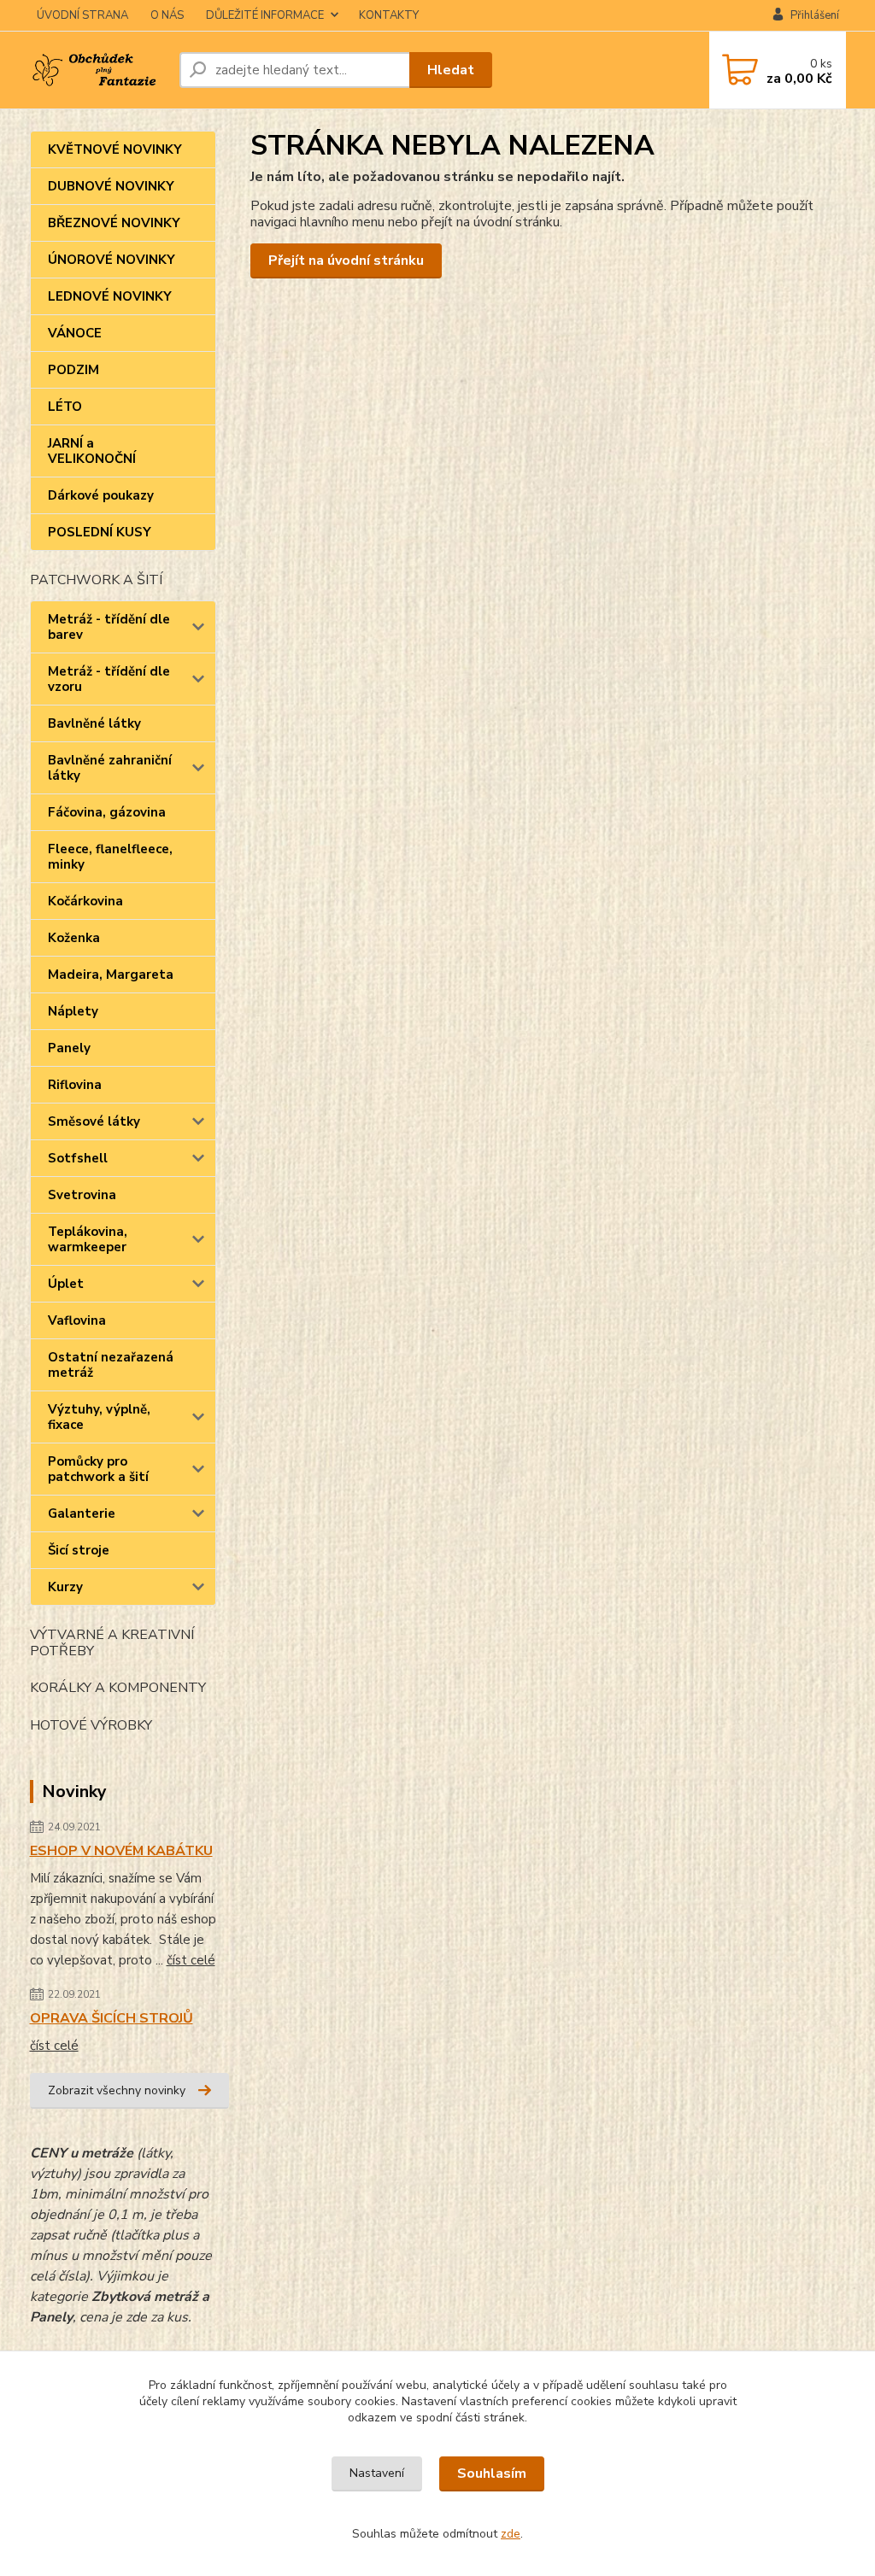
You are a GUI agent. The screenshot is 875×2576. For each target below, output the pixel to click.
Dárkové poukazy (101, 495)
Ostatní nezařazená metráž (111, 1365)
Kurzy (65, 1587)
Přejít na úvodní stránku (346, 261)
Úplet (66, 1284)
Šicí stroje (79, 1550)
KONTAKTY (389, 15)
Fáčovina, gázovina (107, 812)
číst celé (191, 1960)
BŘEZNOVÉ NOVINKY (114, 223)
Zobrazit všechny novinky (117, 2090)
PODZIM (73, 370)
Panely (69, 1048)
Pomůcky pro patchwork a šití (98, 1469)
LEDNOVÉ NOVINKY (110, 296)
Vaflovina (77, 1320)
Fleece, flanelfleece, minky (110, 857)
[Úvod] (98, 70)
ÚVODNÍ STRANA (82, 15)
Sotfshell (78, 1158)
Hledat (451, 70)
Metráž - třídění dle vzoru (109, 679)
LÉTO (65, 407)
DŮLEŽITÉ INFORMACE (265, 15)
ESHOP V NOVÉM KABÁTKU (121, 1851)
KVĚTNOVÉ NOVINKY (115, 149)
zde (511, 2534)
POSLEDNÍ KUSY (100, 532)
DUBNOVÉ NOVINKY (111, 186)
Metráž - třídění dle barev (109, 627)
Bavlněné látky (94, 723)
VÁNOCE (75, 333)
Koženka (74, 938)
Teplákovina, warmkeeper (88, 1239)
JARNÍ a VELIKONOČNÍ (92, 451)
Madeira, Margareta (111, 975)
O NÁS (167, 15)
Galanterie (82, 1513)
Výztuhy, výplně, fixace (99, 1417)
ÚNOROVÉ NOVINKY (112, 260)
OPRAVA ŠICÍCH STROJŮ (112, 2018)
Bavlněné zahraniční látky (110, 768)
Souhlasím (492, 2474)
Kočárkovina (85, 901)
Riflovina (75, 1085)
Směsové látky (94, 1121)
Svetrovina (82, 1195)
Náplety (73, 1011)
